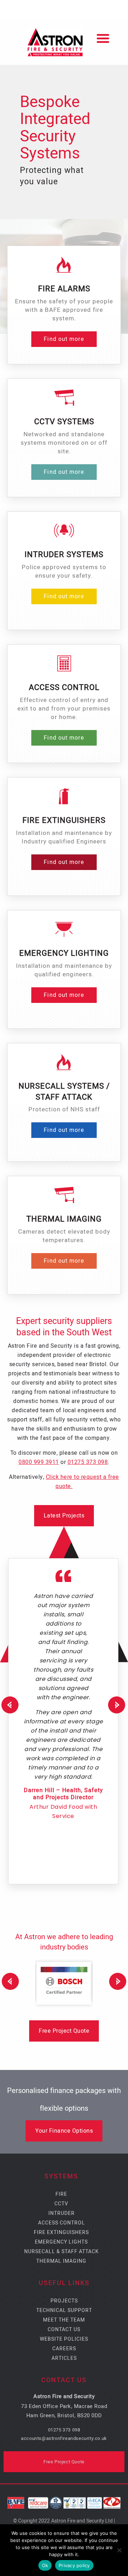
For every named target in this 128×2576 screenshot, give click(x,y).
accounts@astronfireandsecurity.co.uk (64, 2438)
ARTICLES (64, 2358)
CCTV (61, 2204)
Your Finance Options (64, 2131)
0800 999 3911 (39, 1462)
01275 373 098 (88, 1462)
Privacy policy (74, 2565)
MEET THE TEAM (64, 2320)
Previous (9, 1981)
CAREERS (64, 2349)
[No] (119, 2550)
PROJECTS (64, 2301)
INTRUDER (62, 2213)
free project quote (64, 2031)
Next (118, 1705)
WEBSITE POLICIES (64, 2339)
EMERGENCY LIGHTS (61, 2242)
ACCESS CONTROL (62, 2223)
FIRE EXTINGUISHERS (61, 2232)
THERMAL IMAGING (61, 2261)
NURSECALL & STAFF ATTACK (62, 2252)
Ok (45, 2565)
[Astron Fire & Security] (64, 41)
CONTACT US (64, 2330)
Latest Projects (64, 1516)
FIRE (61, 2194)
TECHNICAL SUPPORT (64, 2310)
